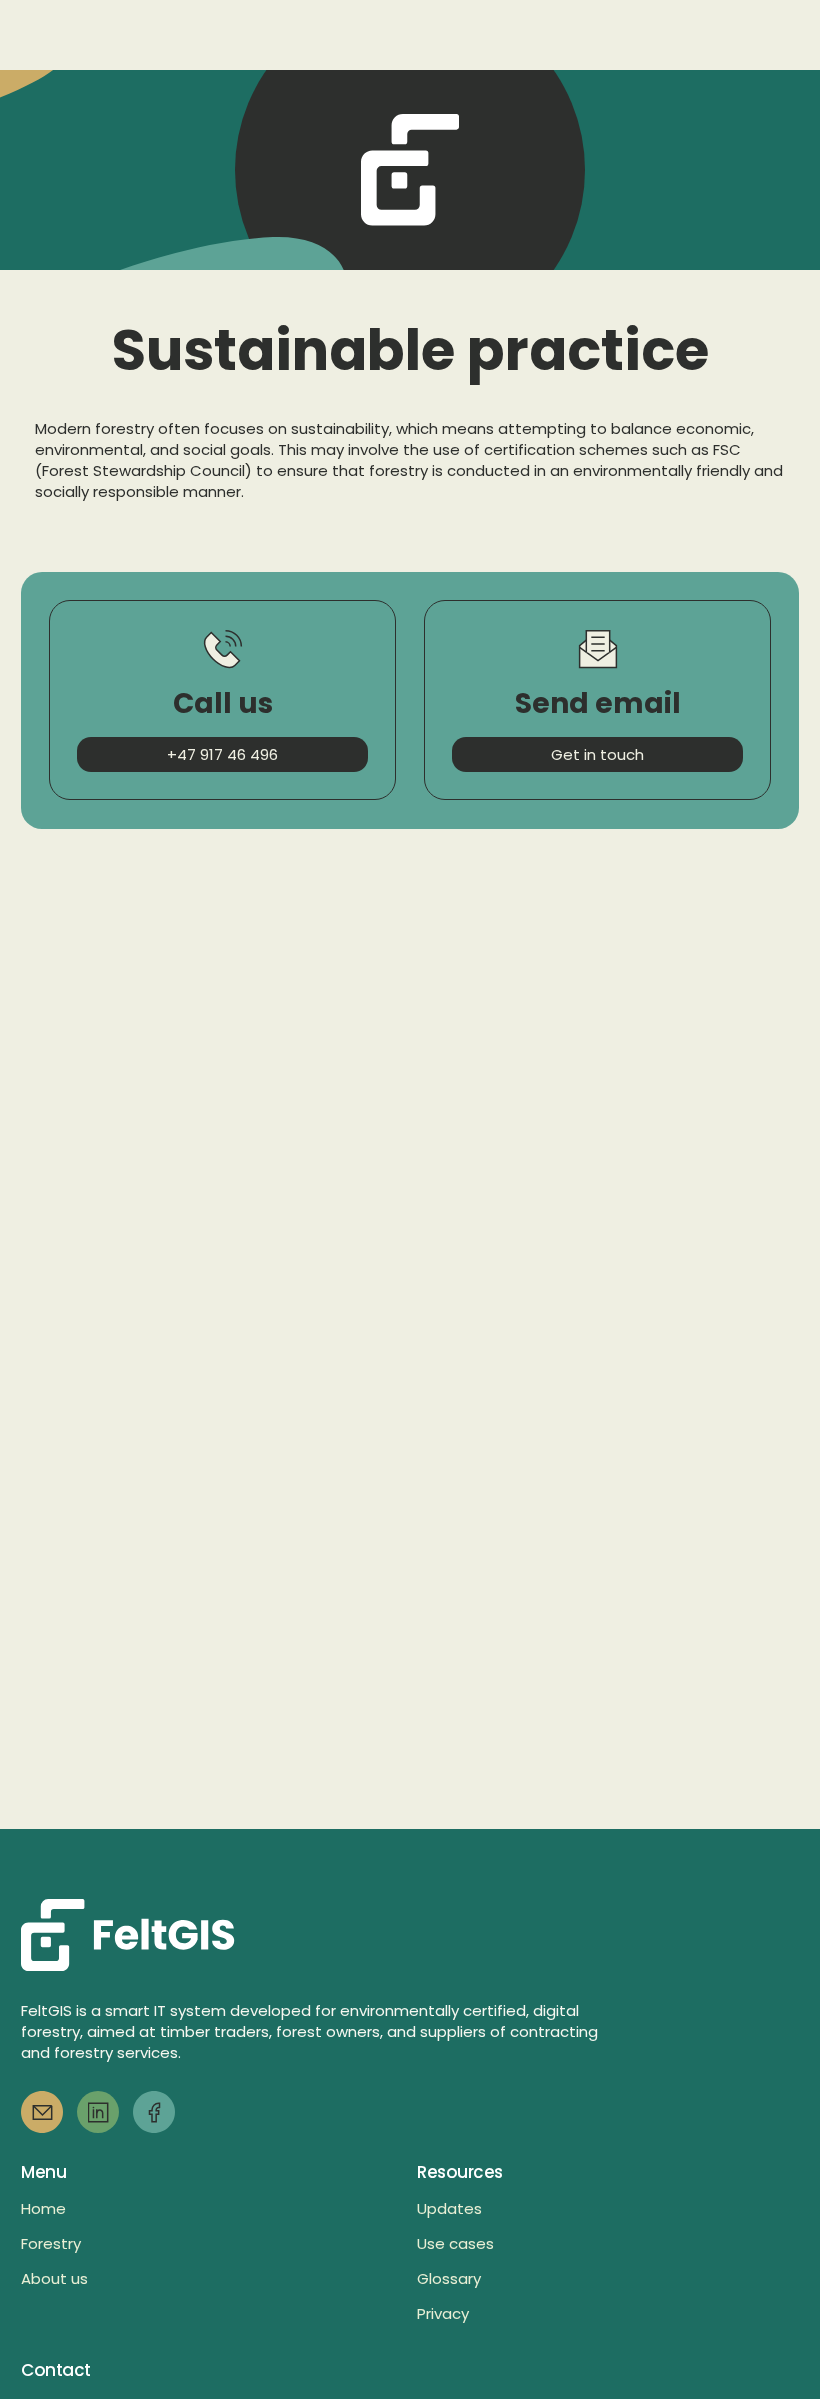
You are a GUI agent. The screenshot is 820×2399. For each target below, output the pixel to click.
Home (43, 2208)
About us (54, 2278)
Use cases (455, 2243)
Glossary (449, 2278)
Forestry (51, 2243)
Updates (449, 2208)
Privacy (443, 2313)
